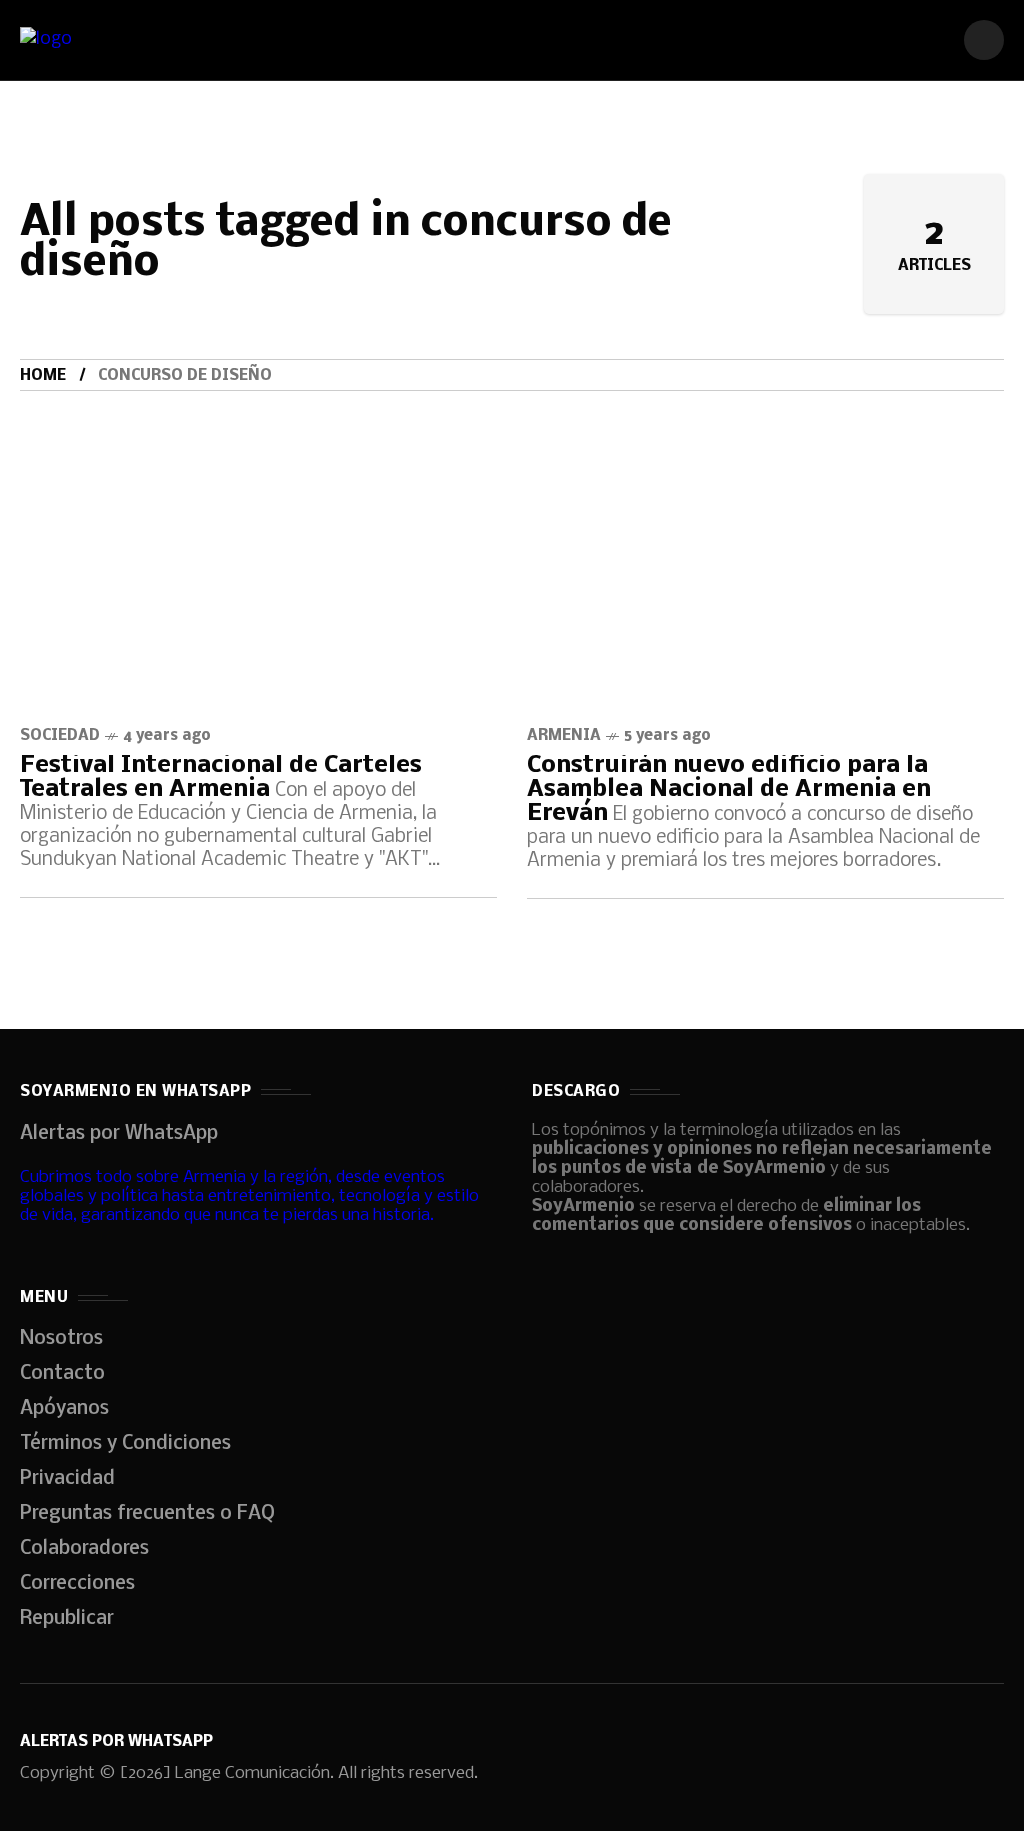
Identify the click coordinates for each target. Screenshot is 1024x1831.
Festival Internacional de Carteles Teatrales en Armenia (221, 777)
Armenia (564, 736)
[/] (984, 40)
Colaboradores (84, 1549)
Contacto (62, 1374)
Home (43, 376)
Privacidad (67, 1479)
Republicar (67, 1619)
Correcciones (77, 1584)
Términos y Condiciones (125, 1444)
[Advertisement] (512, 541)
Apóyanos (64, 1409)
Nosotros (61, 1339)
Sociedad (60, 736)
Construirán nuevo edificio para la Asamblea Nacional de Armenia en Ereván (729, 789)
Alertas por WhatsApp (119, 1134)
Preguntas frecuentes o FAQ (147, 1514)
